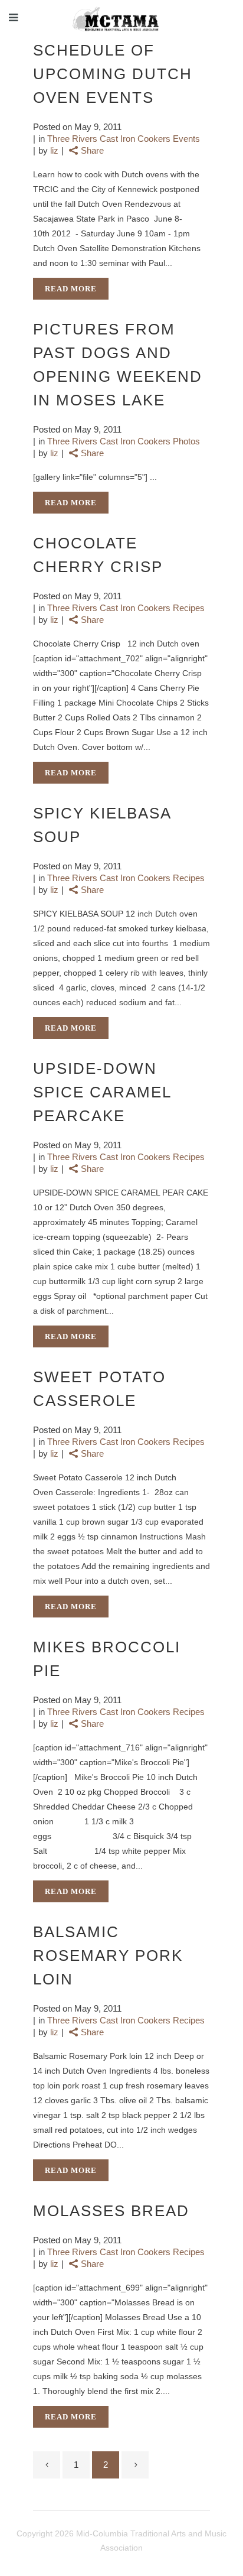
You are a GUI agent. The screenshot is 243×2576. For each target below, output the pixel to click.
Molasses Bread (111, 2211)
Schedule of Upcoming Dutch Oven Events (113, 74)
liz (54, 150)
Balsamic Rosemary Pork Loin (108, 1955)
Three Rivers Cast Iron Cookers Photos (124, 441)
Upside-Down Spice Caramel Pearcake (102, 1092)
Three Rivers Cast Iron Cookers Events (124, 139)
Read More (71, 289)
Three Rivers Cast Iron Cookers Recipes (126, 608)
